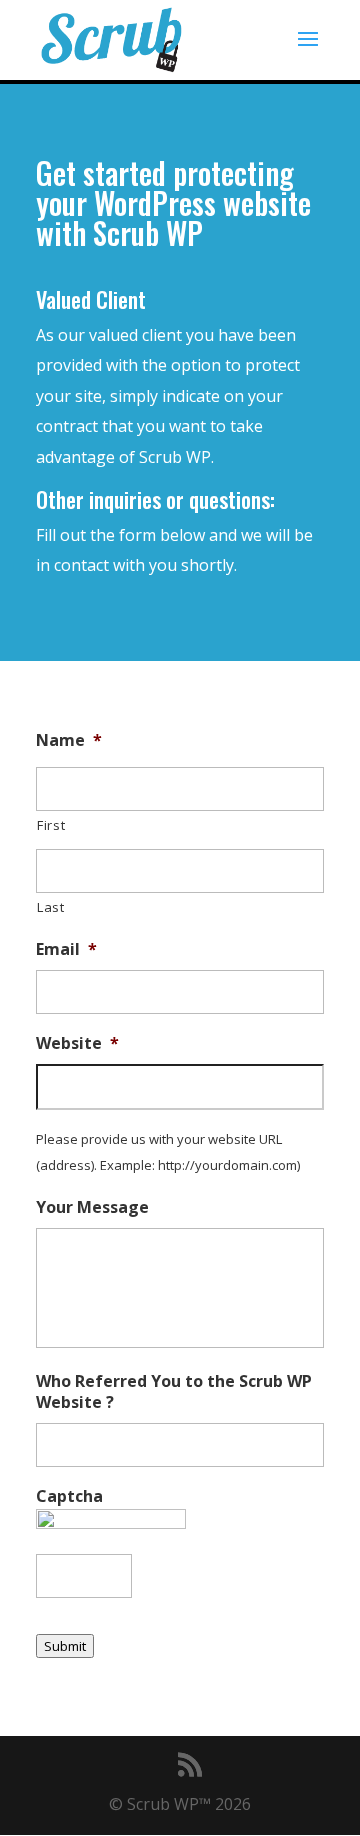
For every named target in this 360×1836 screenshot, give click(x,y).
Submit (65, 1646)
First (51, 825)
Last (51, 907)
